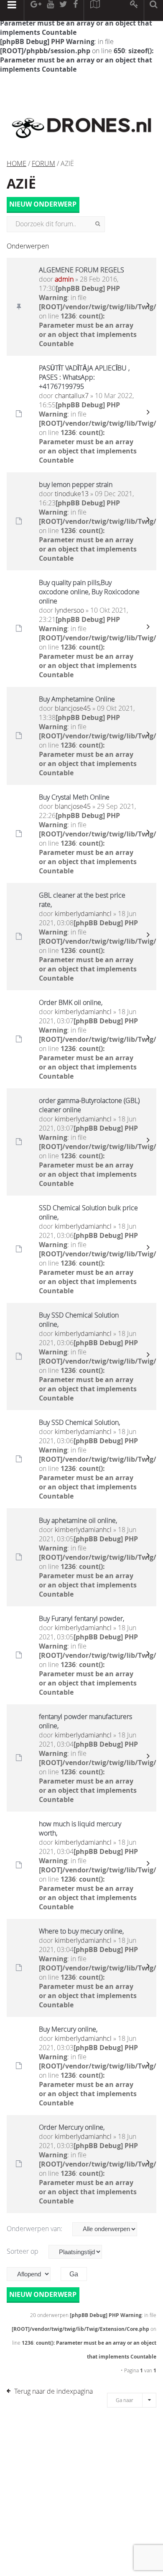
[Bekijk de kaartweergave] (95, 10)
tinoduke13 (72, 494)
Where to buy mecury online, (81, 1931)
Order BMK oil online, (71, 1002)
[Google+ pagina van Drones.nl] (36, 10)
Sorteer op (23, 2251)
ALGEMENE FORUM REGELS (81, 270)
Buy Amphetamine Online (77, 699)
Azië (21, 184)
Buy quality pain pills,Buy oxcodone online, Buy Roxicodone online (89, 592)
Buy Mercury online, (68, 2029)
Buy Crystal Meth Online (74, 797)
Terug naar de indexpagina (53, 2391)
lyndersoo (69, 610)
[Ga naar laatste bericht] (148, 307)
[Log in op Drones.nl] (134, 10)
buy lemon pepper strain (76, 484)
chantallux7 (72, 396)
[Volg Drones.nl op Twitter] (64, 10)
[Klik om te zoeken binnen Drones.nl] (154, 10)
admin (64, 279)
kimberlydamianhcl (83, 914)
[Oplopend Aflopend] (33, 2274)
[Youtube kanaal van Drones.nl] (50, 10)
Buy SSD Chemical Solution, (79, 1422)
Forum (43, 163)
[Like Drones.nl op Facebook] (75, 10)
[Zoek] (98, 224)
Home (17, 163)
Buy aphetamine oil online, (78, 1520)
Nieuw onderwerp (43, 205)
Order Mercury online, (72, 2127)
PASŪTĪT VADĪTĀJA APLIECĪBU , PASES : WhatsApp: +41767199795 (84, 377)
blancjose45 (73, 708)
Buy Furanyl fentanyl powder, (81, 1618)
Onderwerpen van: (35, 2229)
